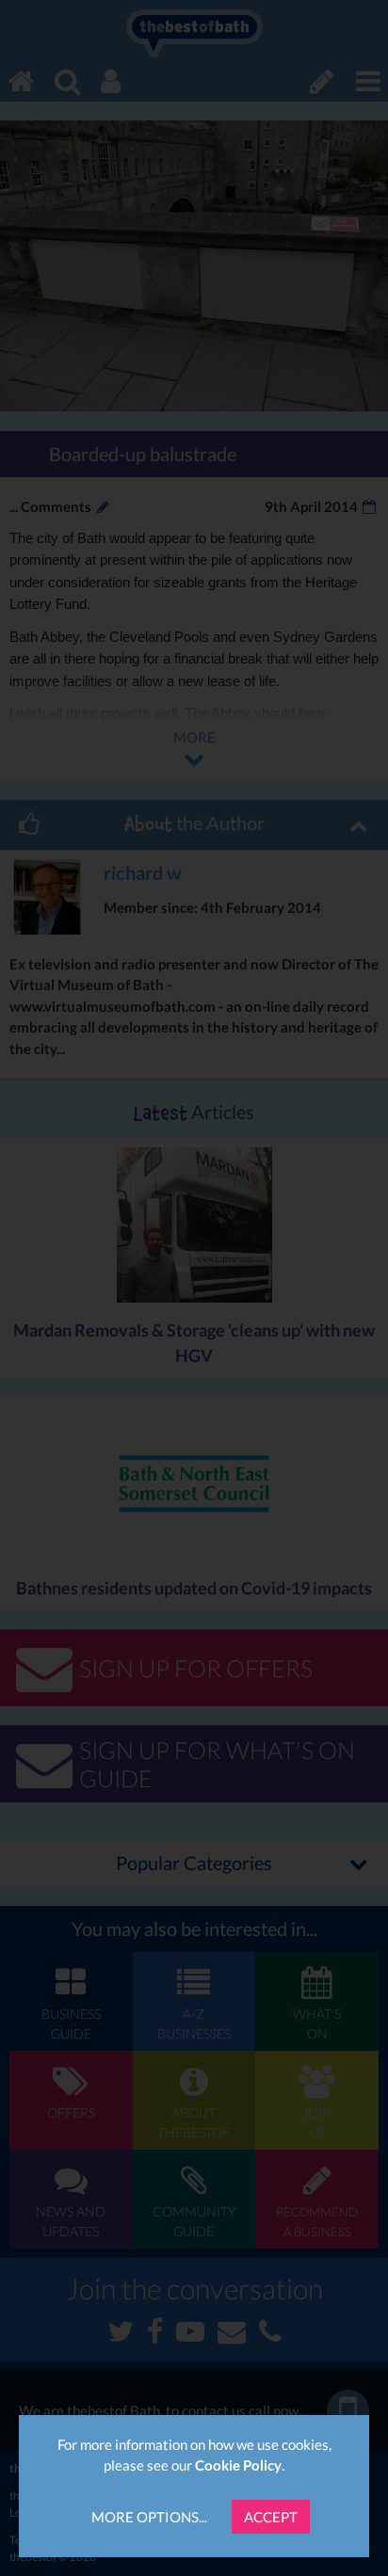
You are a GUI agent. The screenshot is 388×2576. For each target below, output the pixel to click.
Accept (271, 2517)
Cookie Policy (238, 2465)
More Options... (149, 2517)
